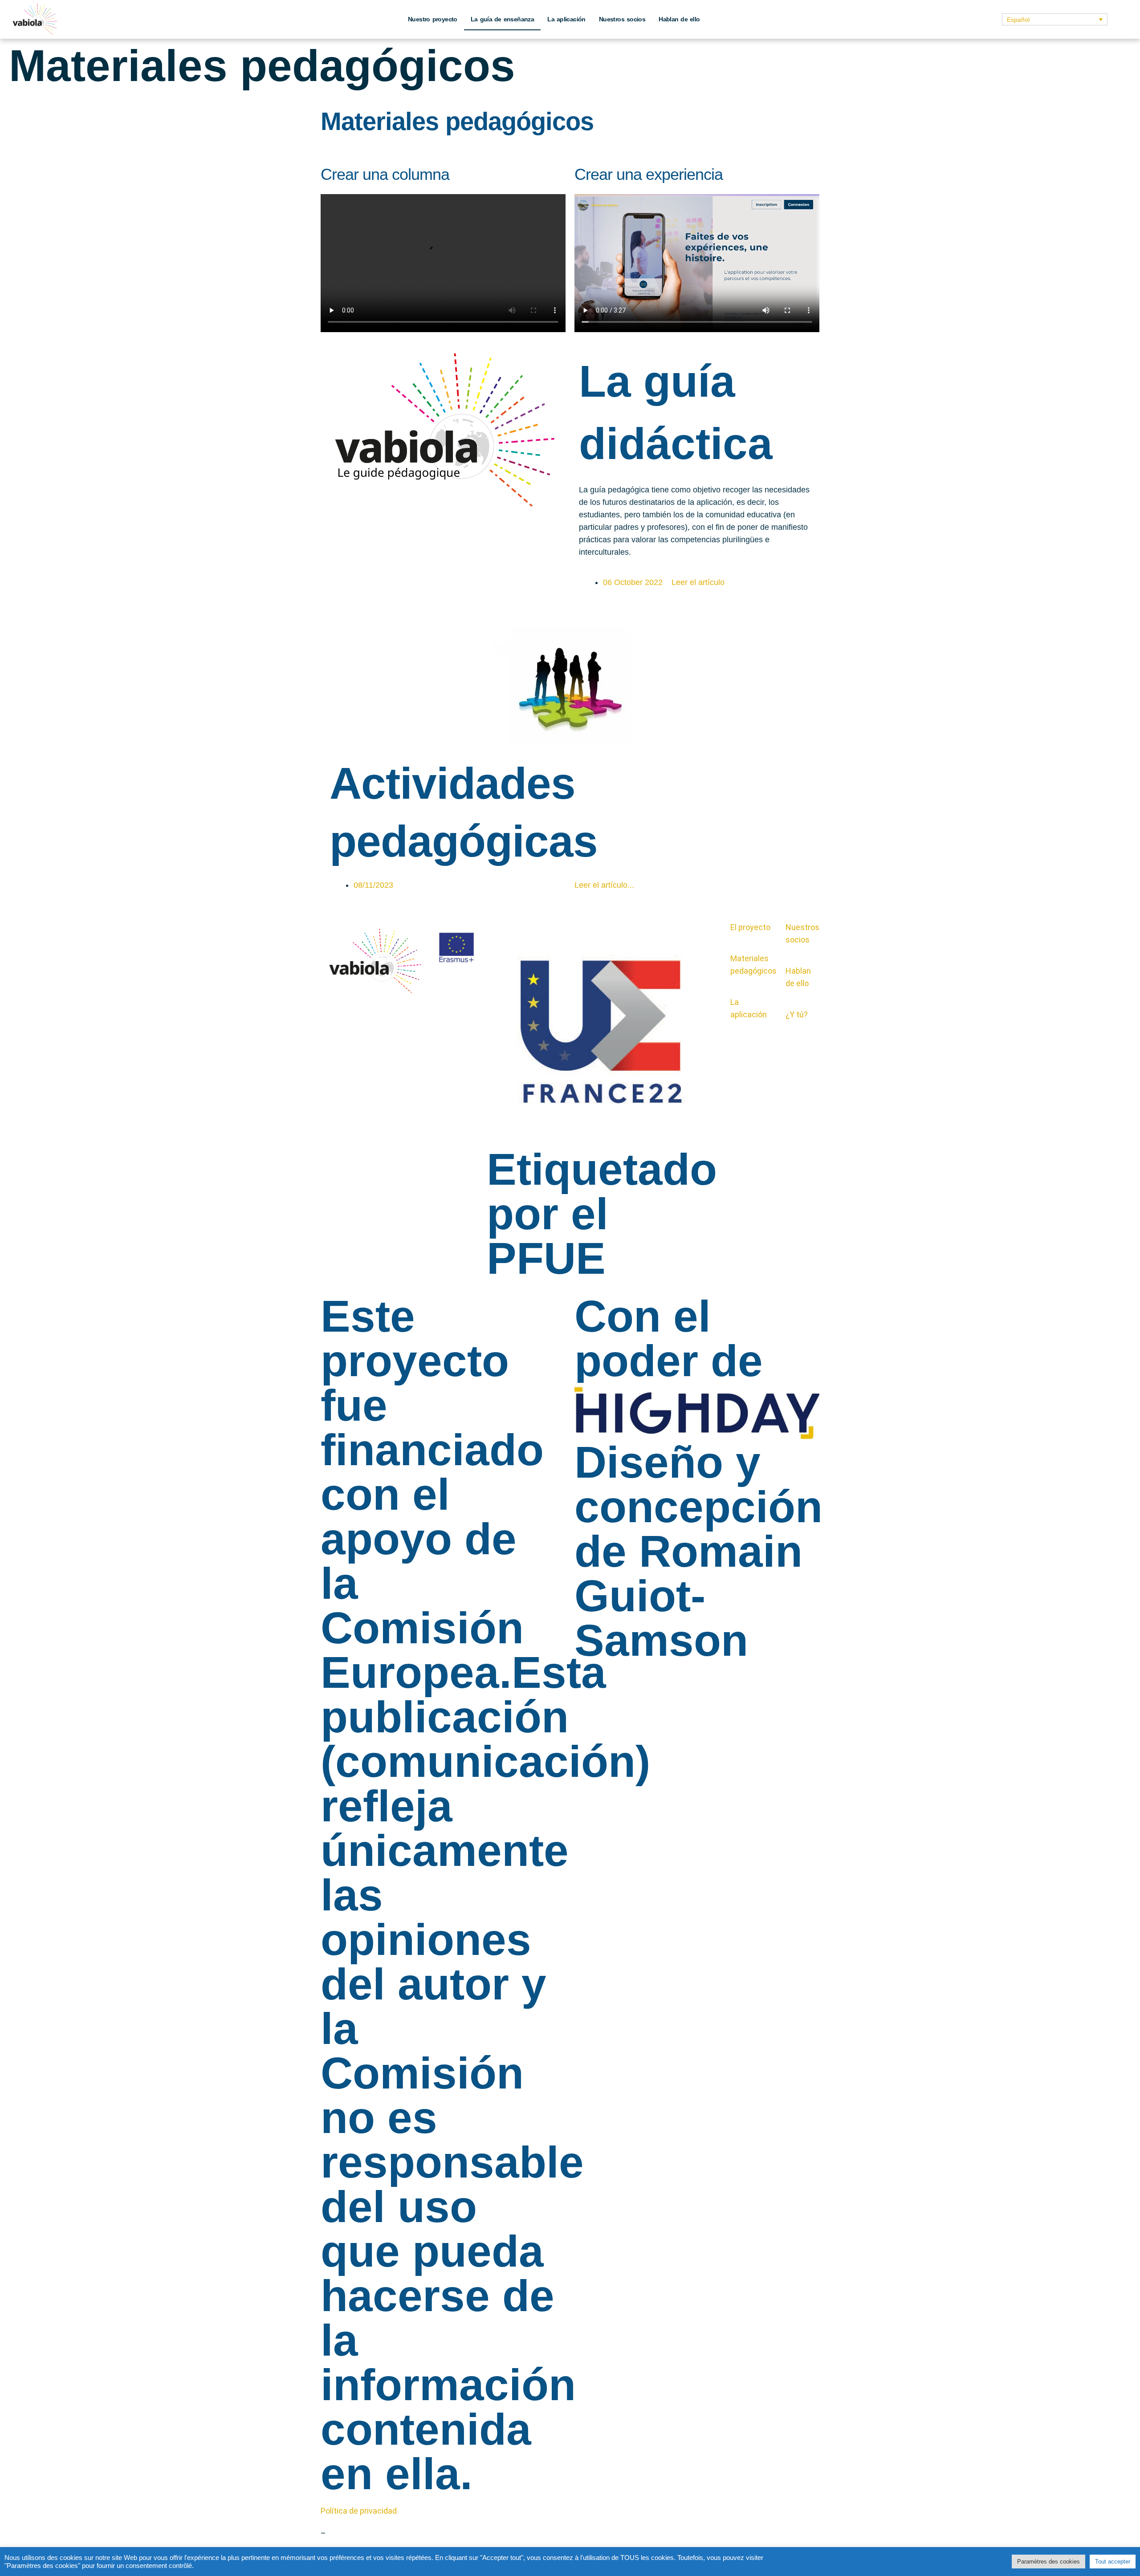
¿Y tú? (797, 1014)
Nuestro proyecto (433, 19)
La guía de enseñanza (502, 19)
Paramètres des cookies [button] (1048, 2562)
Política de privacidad (359, 2511)
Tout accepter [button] (1113, 2562)
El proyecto (750, 927)
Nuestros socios (622, 19)
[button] (1054, 19)
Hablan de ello (679, 19)
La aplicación (566, 19)
